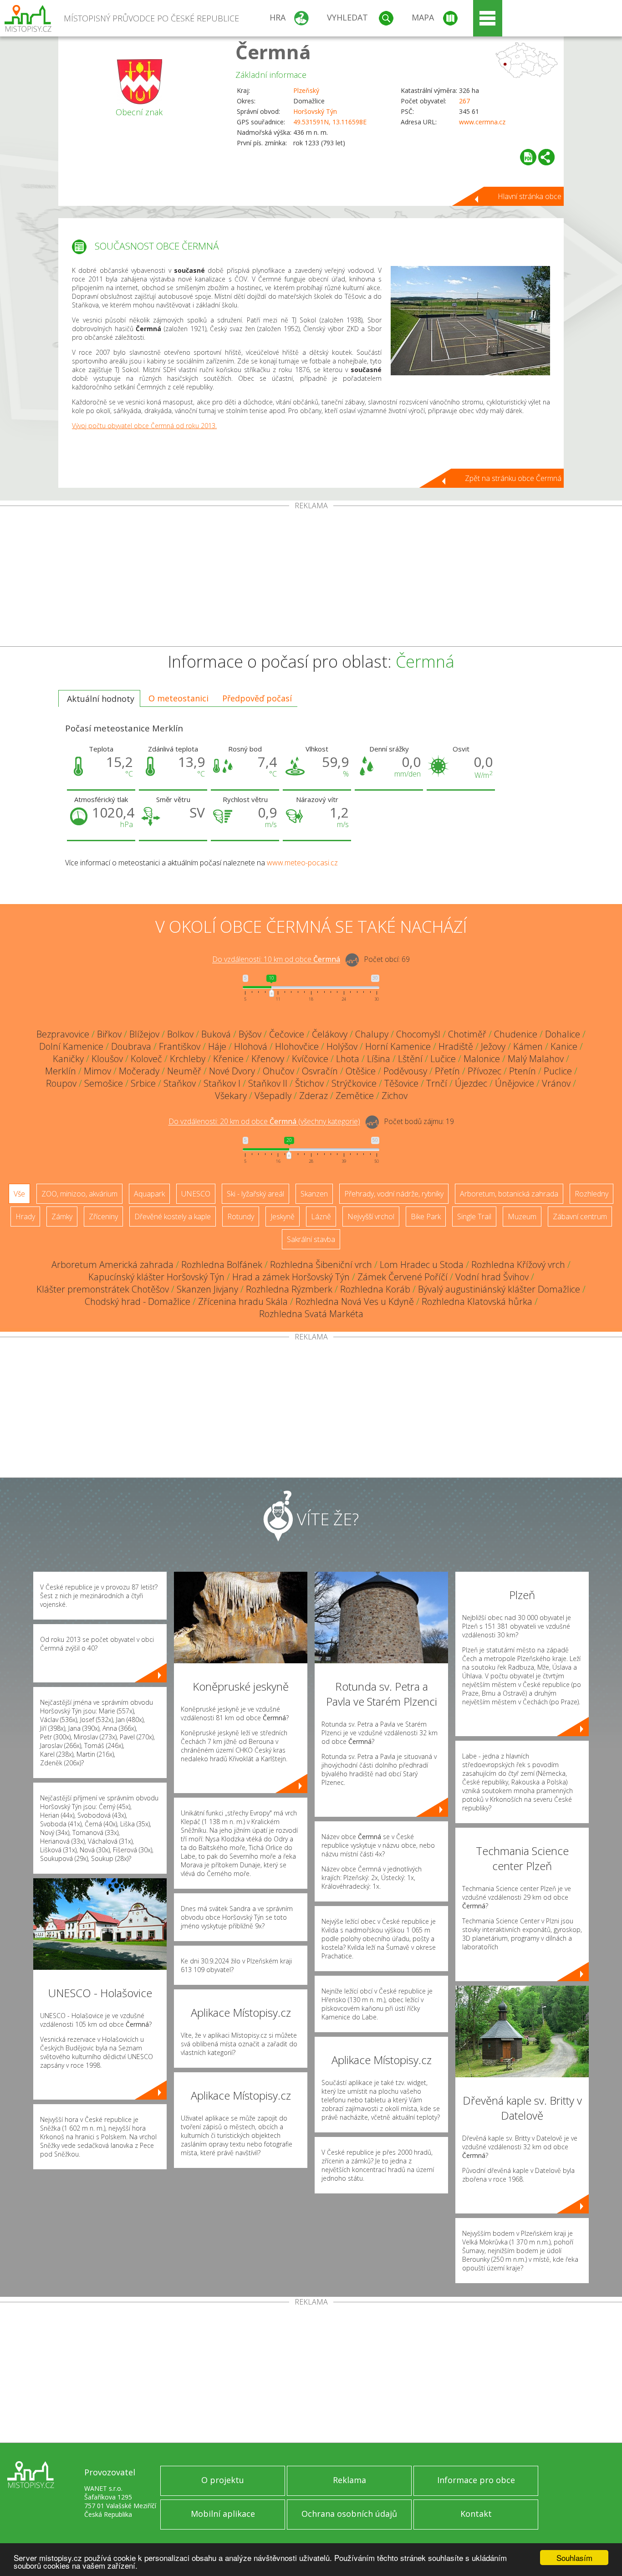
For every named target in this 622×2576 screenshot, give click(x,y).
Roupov (61, 1083)
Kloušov (107, 1059)
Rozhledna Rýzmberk (289, 1289)
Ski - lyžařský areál (255, 1194)
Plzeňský (306, 90)
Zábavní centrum (580, 1216)
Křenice (228, 1059)
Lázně (321, 1216)
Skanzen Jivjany (207, 1289)
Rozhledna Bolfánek (222, 1265)
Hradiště (456, 1046)
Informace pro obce (476, 2480)
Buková (216, 1034)
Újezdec (471, 1083)
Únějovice (515, 1083)
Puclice (558, 1071)
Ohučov (278, 1071)
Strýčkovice (354, 1083)
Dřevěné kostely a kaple (173, 1216)
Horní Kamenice (398, 1046)
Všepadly (273, 1096)
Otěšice (361, 1071)
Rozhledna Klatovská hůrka (477, 1301)
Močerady (139, 1071)
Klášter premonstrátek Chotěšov (103, 1289)
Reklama (349, 2480)
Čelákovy (330, 1034)
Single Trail (474, 1216)
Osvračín (320, 1071)
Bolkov (180, 1034)
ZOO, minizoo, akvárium (79, 1194)
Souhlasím (574, 2558)
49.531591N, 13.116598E (330, 122)
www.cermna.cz (482, 122)
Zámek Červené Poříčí (403, 1277)
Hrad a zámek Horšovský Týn (291, 1277)
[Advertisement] (311, 578)
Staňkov (180, 1083)
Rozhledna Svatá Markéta (311, 1314)
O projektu (223, 2480)
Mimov (97, 1071)
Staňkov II (268, 1083)
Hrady (25, 1216)
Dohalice (563, 1034)
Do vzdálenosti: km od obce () (264, 1122)
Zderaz (314, 1096)
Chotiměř (467, 1034)
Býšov (250, 1034)
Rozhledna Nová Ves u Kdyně (355, 1301)
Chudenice (516, 1034)
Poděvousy (405, 1071)
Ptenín (523, 1071)
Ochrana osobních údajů (349, 2514)
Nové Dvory (232, 1071)
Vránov (556, 1083)
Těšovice (401, 1083)
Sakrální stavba (311, 1239)
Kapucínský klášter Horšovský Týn (156, 1277)
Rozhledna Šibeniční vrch (321, 1265)
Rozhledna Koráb (375, 1289)
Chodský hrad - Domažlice (138, 1301)
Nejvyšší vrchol (371, 1216)
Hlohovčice (297, 1046)
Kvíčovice (310, 1059)
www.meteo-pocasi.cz (302, 863)
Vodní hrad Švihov (492, 1277)
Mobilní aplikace (223, 2514)
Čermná (273, 52)
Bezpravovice (63, 1034)
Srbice (143, 1083)
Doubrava (131, 1046)
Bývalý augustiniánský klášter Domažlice (499, 1289)
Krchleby (188, 1059)
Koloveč (146, 1059)
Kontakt (476, 2514)
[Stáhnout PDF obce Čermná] (528, 157)
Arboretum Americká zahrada (112, 1265)
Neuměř (184, 1071)
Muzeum (522, 1216)
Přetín (447, 1071)
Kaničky (68, 1059)
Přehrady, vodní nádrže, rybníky (394, 1194)
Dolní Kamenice (71, 1046)
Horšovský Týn (315, 111)
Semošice (104, 1083)
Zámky (62, 1216)
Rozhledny (591, 1194)
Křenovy (268, 1059)
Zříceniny (103, 1216)
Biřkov (109, 1034)
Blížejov (144, 1034)
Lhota (348, 1059)
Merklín (61, 1071)
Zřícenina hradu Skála (243, 1301)
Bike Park (426, 1216)
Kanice (564, 1046)
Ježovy (493, 1046)
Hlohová (251, 1046)
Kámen (528, 1046)
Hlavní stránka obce (530, 196)
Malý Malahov (536, 1059)
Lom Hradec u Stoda (422, 1265)
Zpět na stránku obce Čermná (513, 478)
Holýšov (342, 1046)
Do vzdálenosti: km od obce (276, 960)
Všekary (231, 1096)
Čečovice (287, 1034)
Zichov (395, 1096)
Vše (19, 1194)
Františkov (180, 1046)
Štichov (309, 1083)
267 (464, 101)
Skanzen (314, 1194)
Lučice (443, 1059)
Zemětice (355, 1096)
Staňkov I (222, 1083)
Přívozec (484, 1071)
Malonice (482, 1059)
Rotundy (241, 1216)
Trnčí (437, 1083)
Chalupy (372, 1034)
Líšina (379, 1059)
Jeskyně (283, 1216)
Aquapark (149, 1194)
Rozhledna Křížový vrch (518, 1265)
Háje (217, 1046)
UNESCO (196, 1194)
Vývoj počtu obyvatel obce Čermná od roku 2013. (144, 426)
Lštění (410, 1059)
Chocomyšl (418, 1034)
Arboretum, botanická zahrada (509, 1194)
